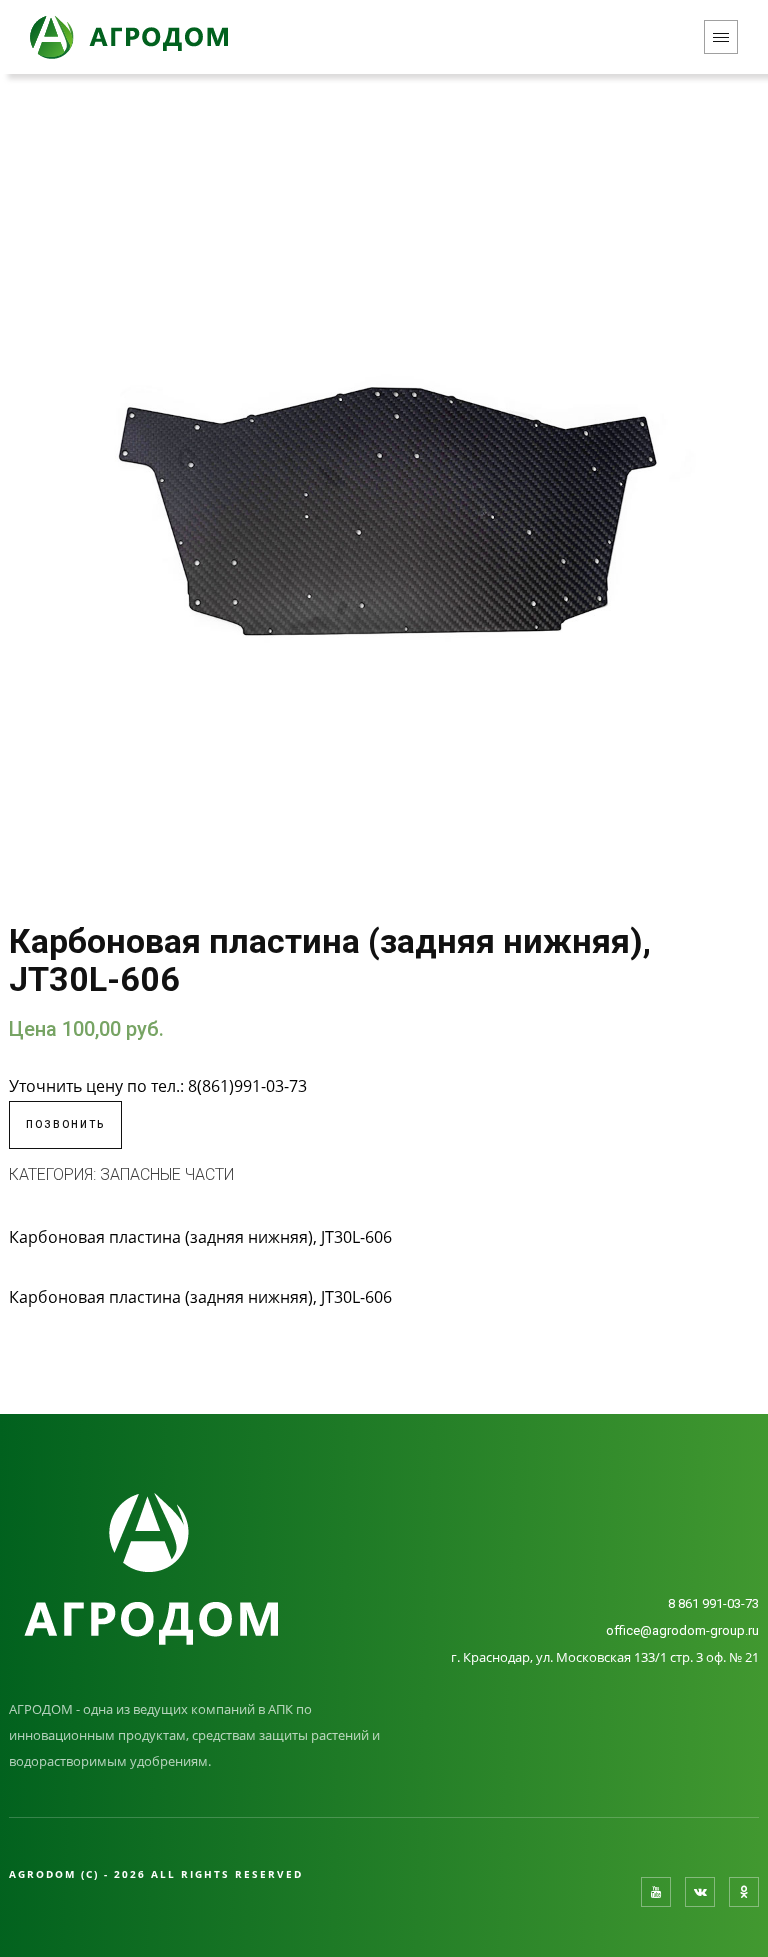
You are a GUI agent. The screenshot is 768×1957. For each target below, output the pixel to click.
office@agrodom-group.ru (682, 1630)
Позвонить (65, 1124)
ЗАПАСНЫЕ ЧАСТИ (167, 1174)
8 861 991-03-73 (713, 1603)
